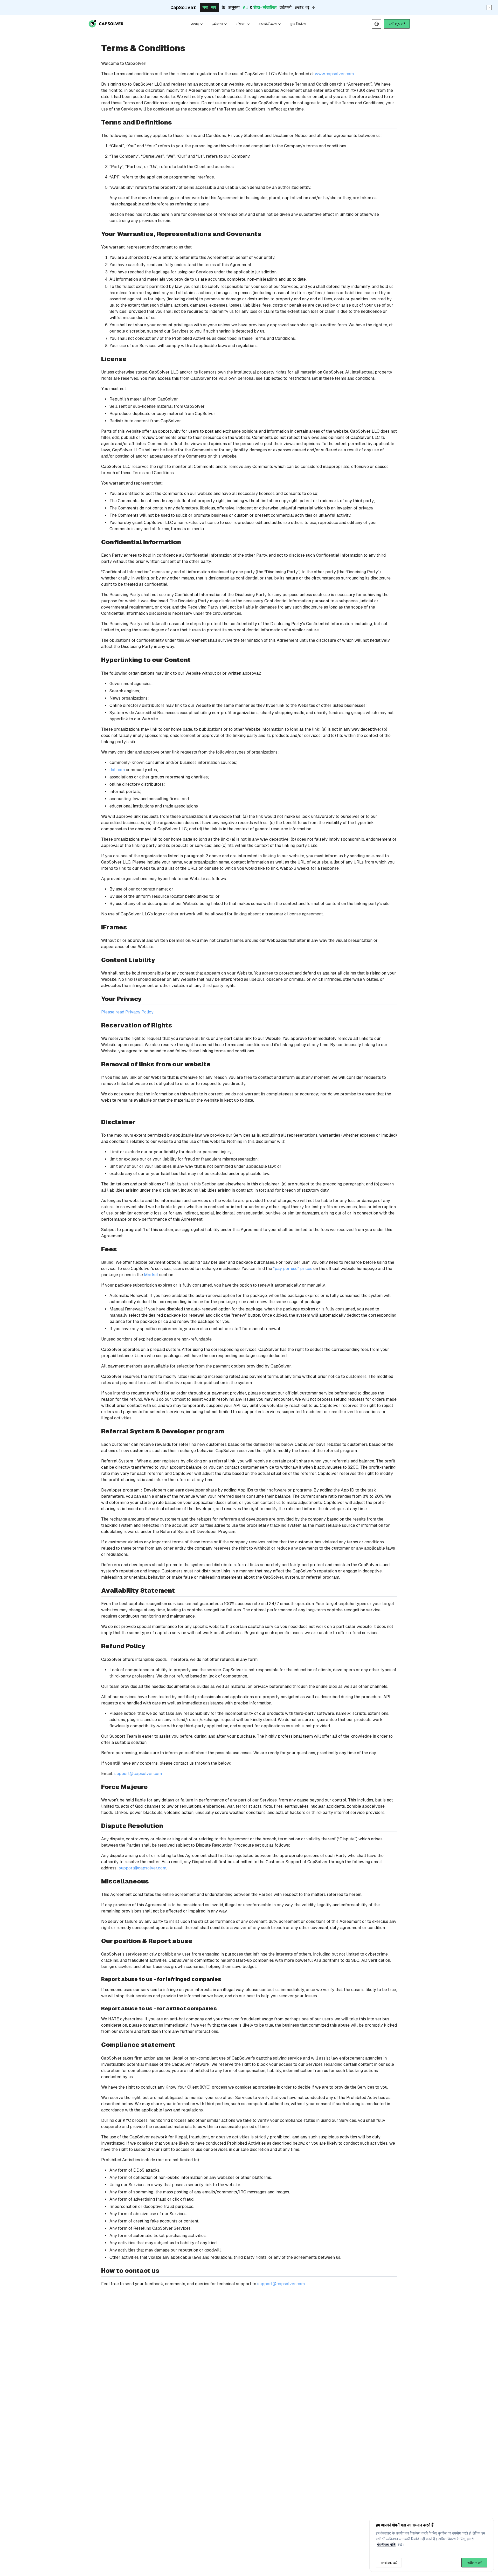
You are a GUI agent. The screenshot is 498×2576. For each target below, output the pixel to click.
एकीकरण (217, 24)
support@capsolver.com (138, 1774)
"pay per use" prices (292, 1269)
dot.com (117, 770)
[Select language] (377, 24)
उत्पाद (195, 24)
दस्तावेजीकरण (268, 24)
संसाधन (241, 24)
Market (151, 1275)
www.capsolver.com (334, 74)
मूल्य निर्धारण (298, 24)
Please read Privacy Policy (127, 1012)
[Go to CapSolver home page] (106, 24)
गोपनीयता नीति (386, 2545)
